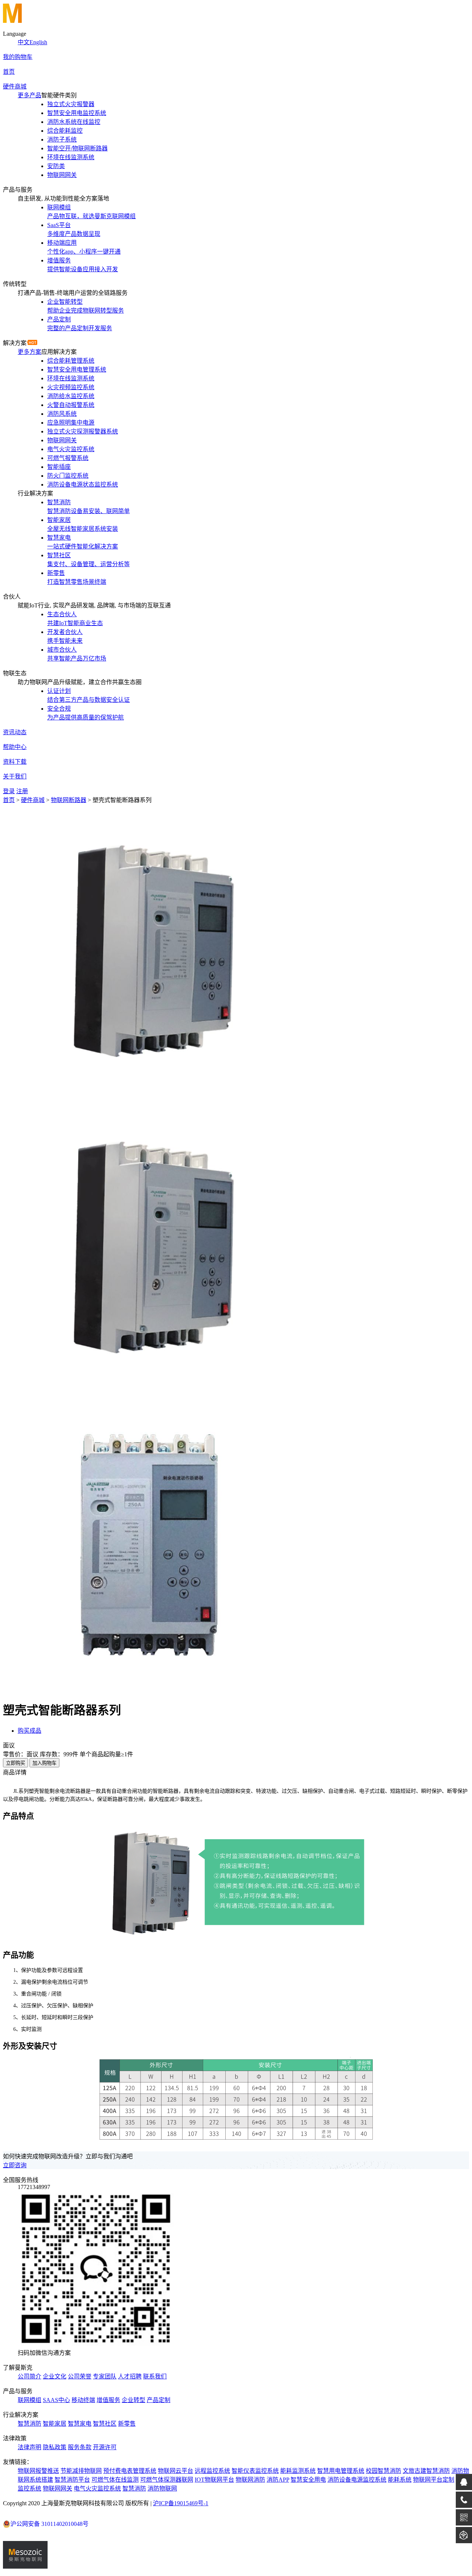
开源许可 (105, 2447)
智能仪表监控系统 (255, 2471)
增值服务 (108, 2400)
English (38, 42)
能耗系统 (400, 2480)
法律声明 (29, 2447)
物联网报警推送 (38, 2471)
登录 (9, 791)
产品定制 (159, 2400)
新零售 (127, 2424)
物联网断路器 (69, 800)
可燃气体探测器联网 (167, 2480)
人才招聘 (130, 2376)
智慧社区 (105, 2424)
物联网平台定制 (434, 2480)
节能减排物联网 (81, 2471)
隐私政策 (55, 2447)
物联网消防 (250, 2480)
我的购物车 (18, 57)
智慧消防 (29, 2424)
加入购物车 (44, 1763)
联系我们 (155, 2376)
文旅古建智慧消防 (426, 2471)
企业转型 (133, 2400)
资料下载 (15, 762)
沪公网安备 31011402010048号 (49, 2524)
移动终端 (83, 2400)
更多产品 (29, 95)
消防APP (278, 2480)
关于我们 (15, 776)
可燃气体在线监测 (115, 2480)
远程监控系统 (212, 2471)
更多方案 (29, 352)
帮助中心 (15, 747)
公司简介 (29, 2376)
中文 (24, 42)
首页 (9, 72)
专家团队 (105, 2376)
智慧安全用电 (308, 2480)
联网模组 (29, 2400)
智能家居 (55, 2424)
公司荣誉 (80, 2376)
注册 (22, 791)
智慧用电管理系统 (341, 2471)
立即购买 (15, 1763)
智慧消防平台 (72, 2480)
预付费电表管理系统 (130, 2471)
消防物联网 (162, 2488)
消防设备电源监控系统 (357, 2480)
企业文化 (55, 2376)
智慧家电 (80, 2424)
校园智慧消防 (383, 2471)
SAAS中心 (56, 2400)
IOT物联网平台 (214, 2480)
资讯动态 (15, 732)
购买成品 (29, 1731)
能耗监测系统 (298, 2471)
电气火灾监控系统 (97, 2488)
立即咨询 (15, 2165)
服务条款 (80, 2447)
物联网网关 (58, 2488)
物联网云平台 (176, 2471)
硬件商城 (15, 86)
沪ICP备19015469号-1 (181, 2503)
